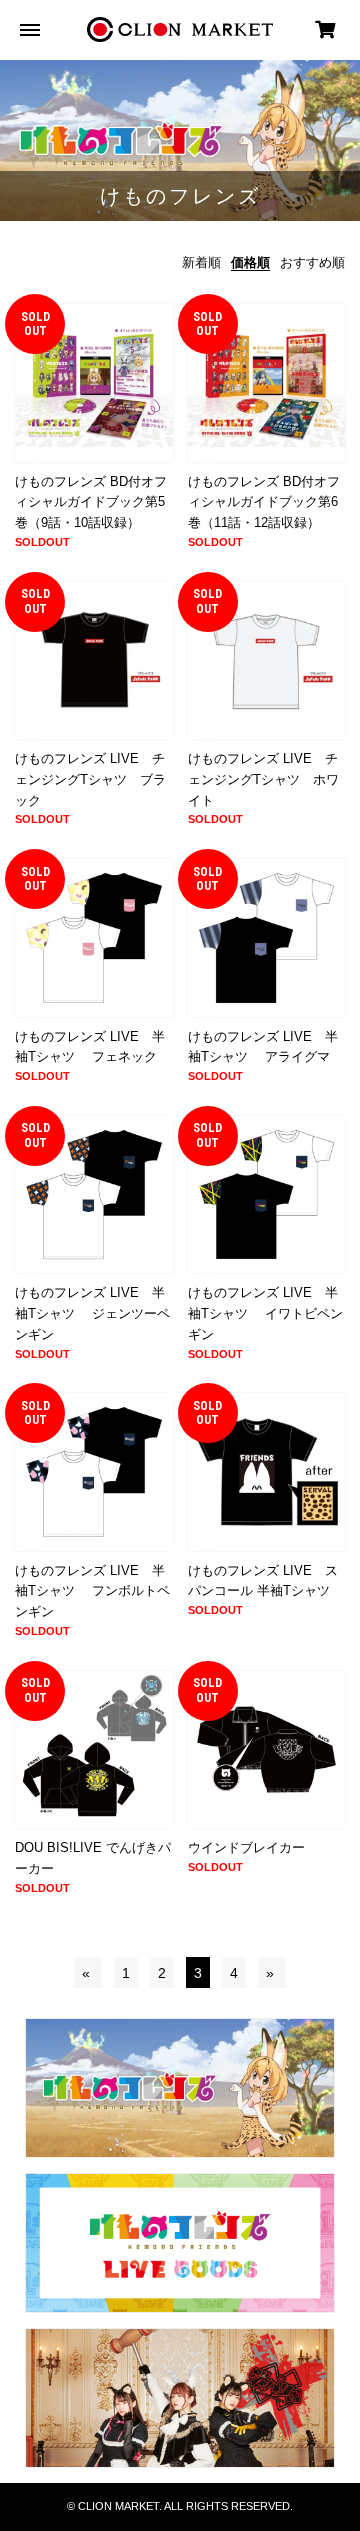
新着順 (201, 262)
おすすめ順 (312, 262)
